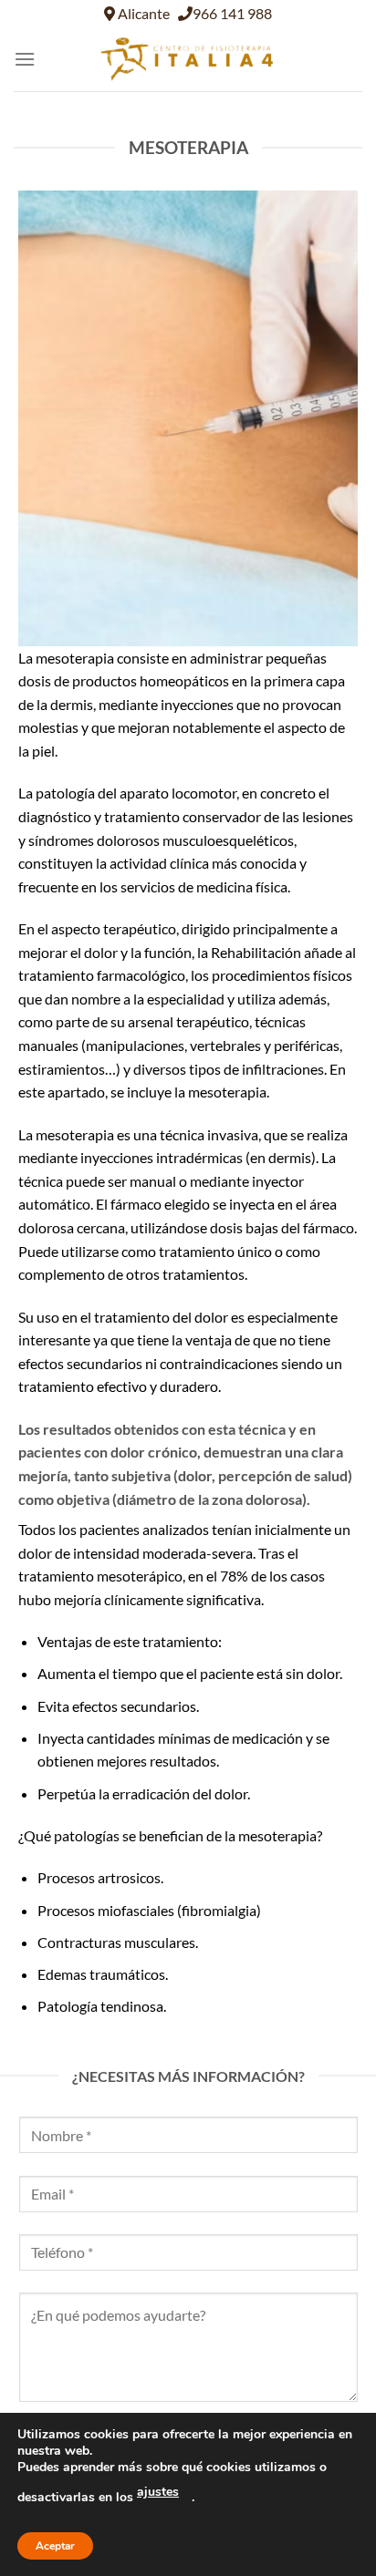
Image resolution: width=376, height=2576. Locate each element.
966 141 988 (232, 13)
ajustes (158, 2492)
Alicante (142, 13)
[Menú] (25, 59)
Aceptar (55, 2546)
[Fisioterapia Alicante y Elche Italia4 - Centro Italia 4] (188, 59)
